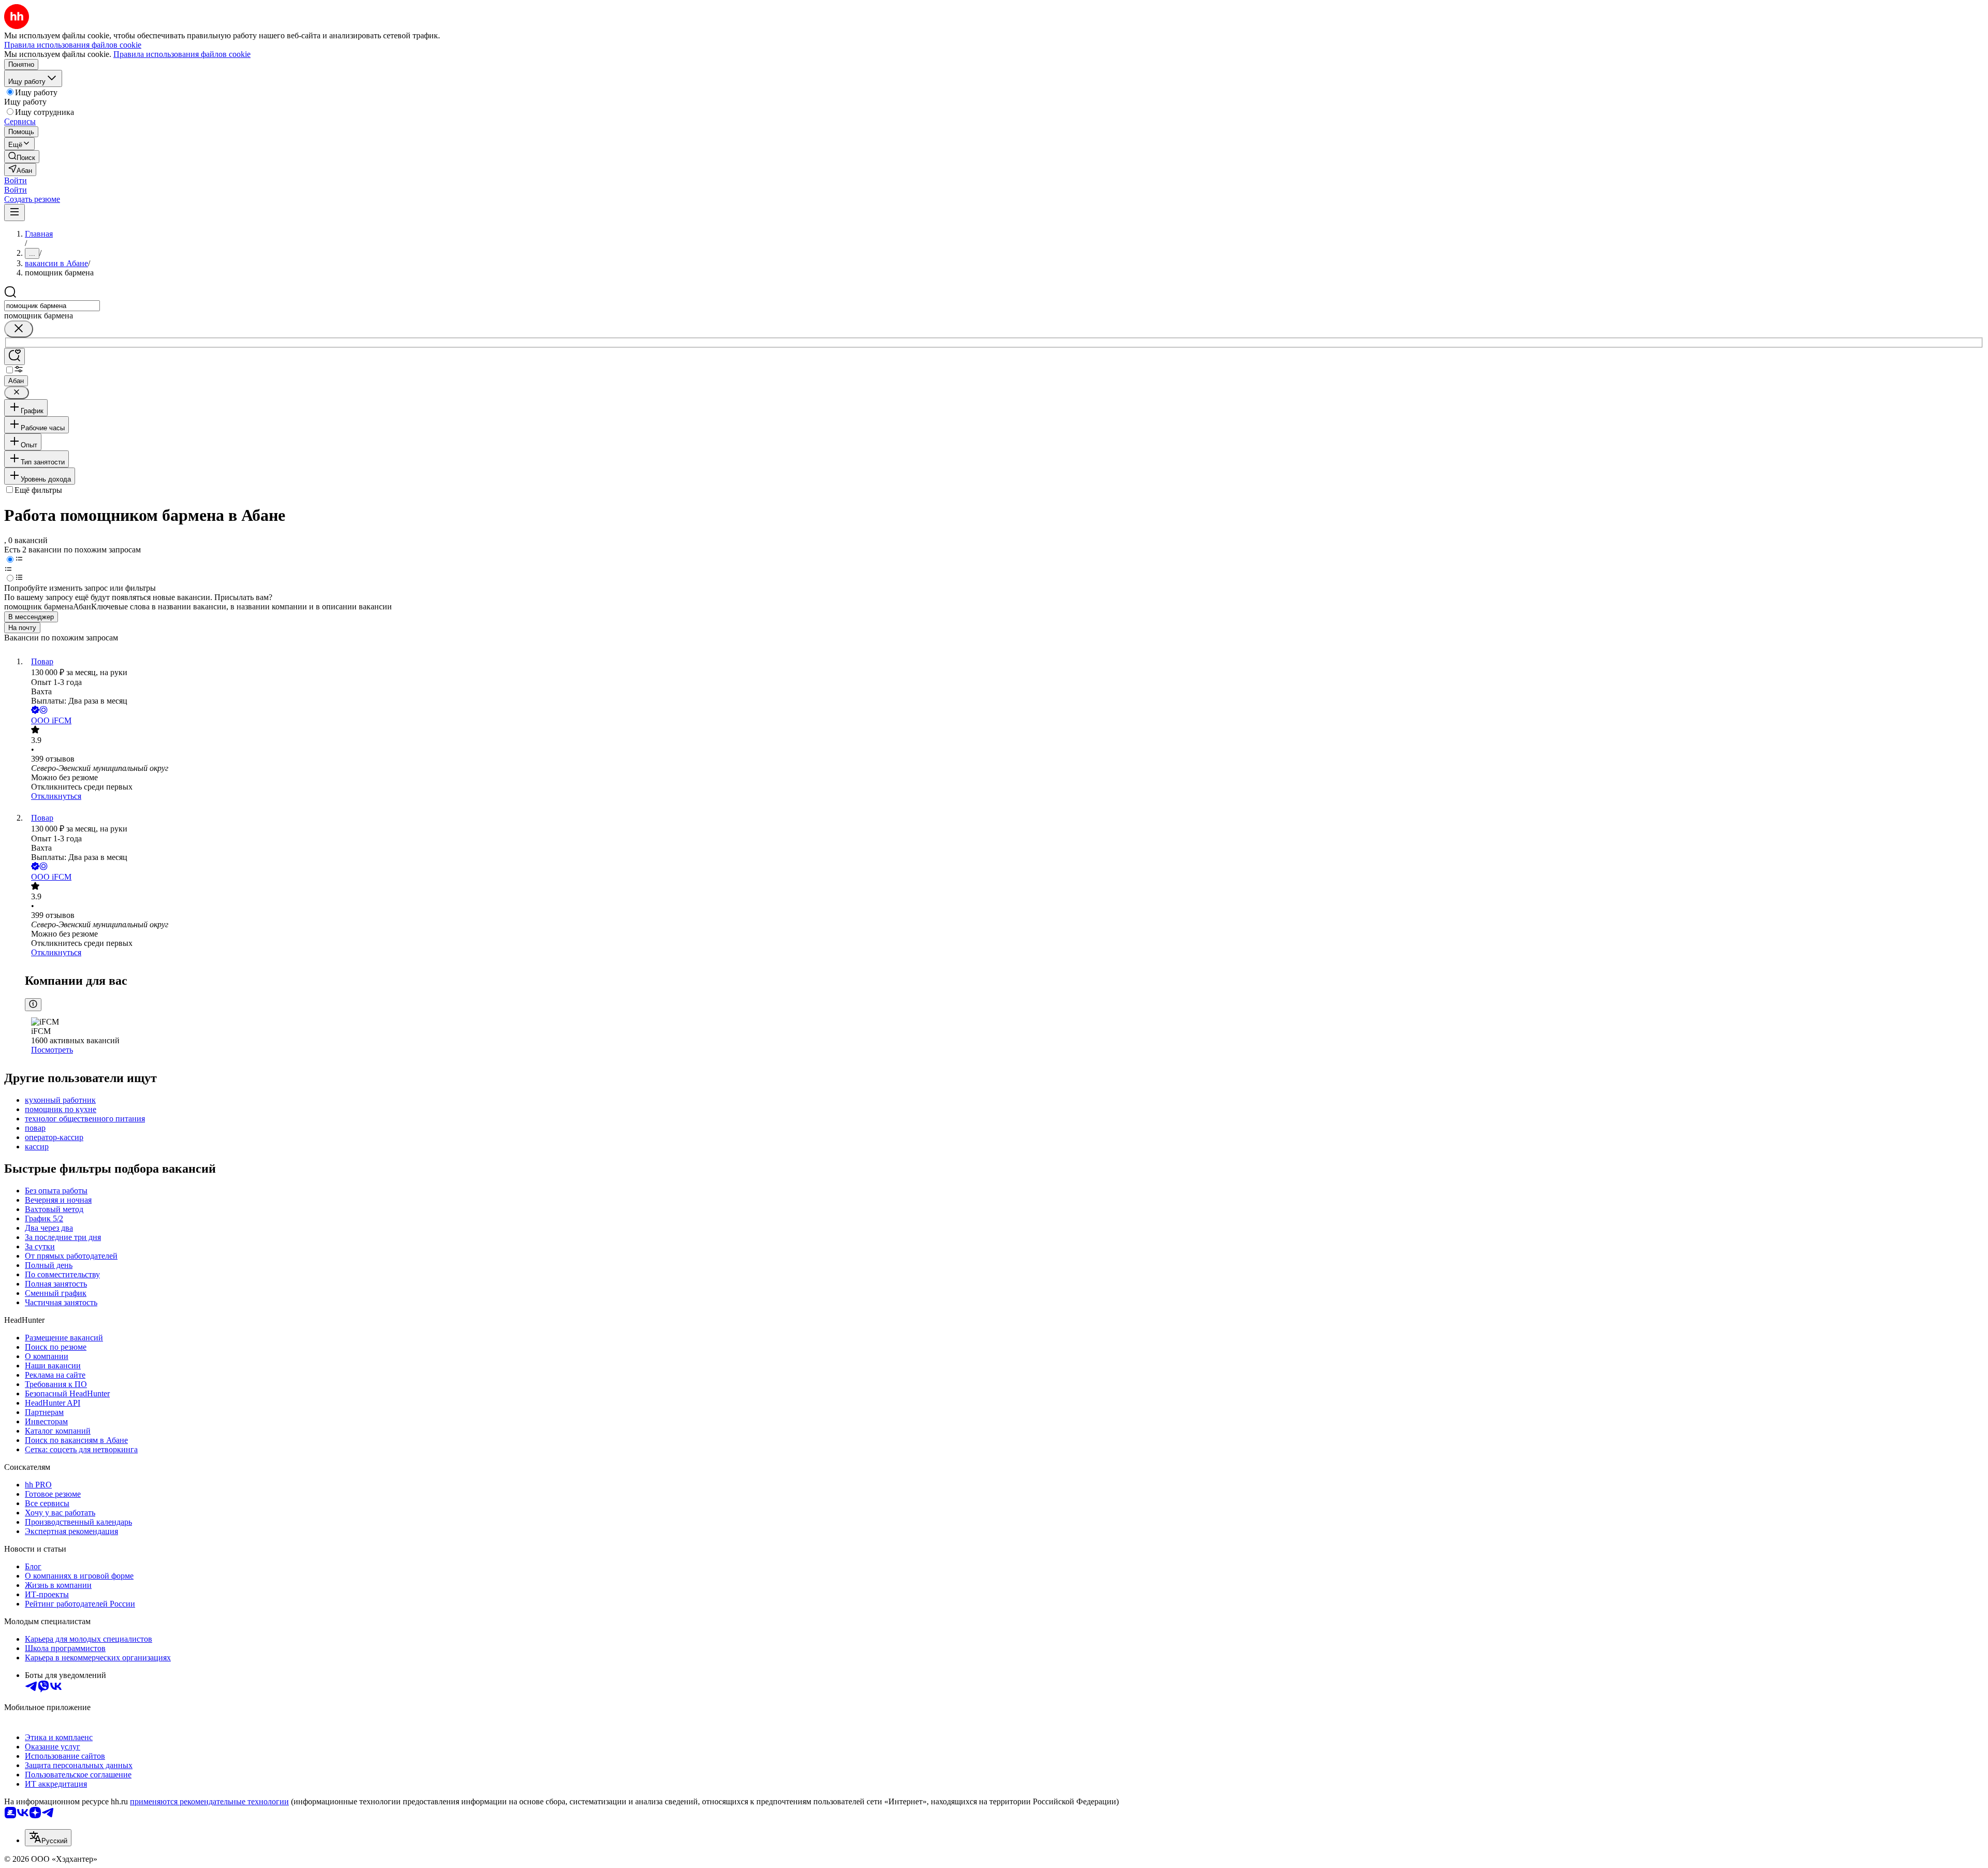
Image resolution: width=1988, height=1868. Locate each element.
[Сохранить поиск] (14, 356)
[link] (22, 157)
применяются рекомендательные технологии (209, 1801)
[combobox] (52, 306)
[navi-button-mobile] (14, 213)
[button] (16, 180)
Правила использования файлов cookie (182, 54)
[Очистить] (19, 329)
